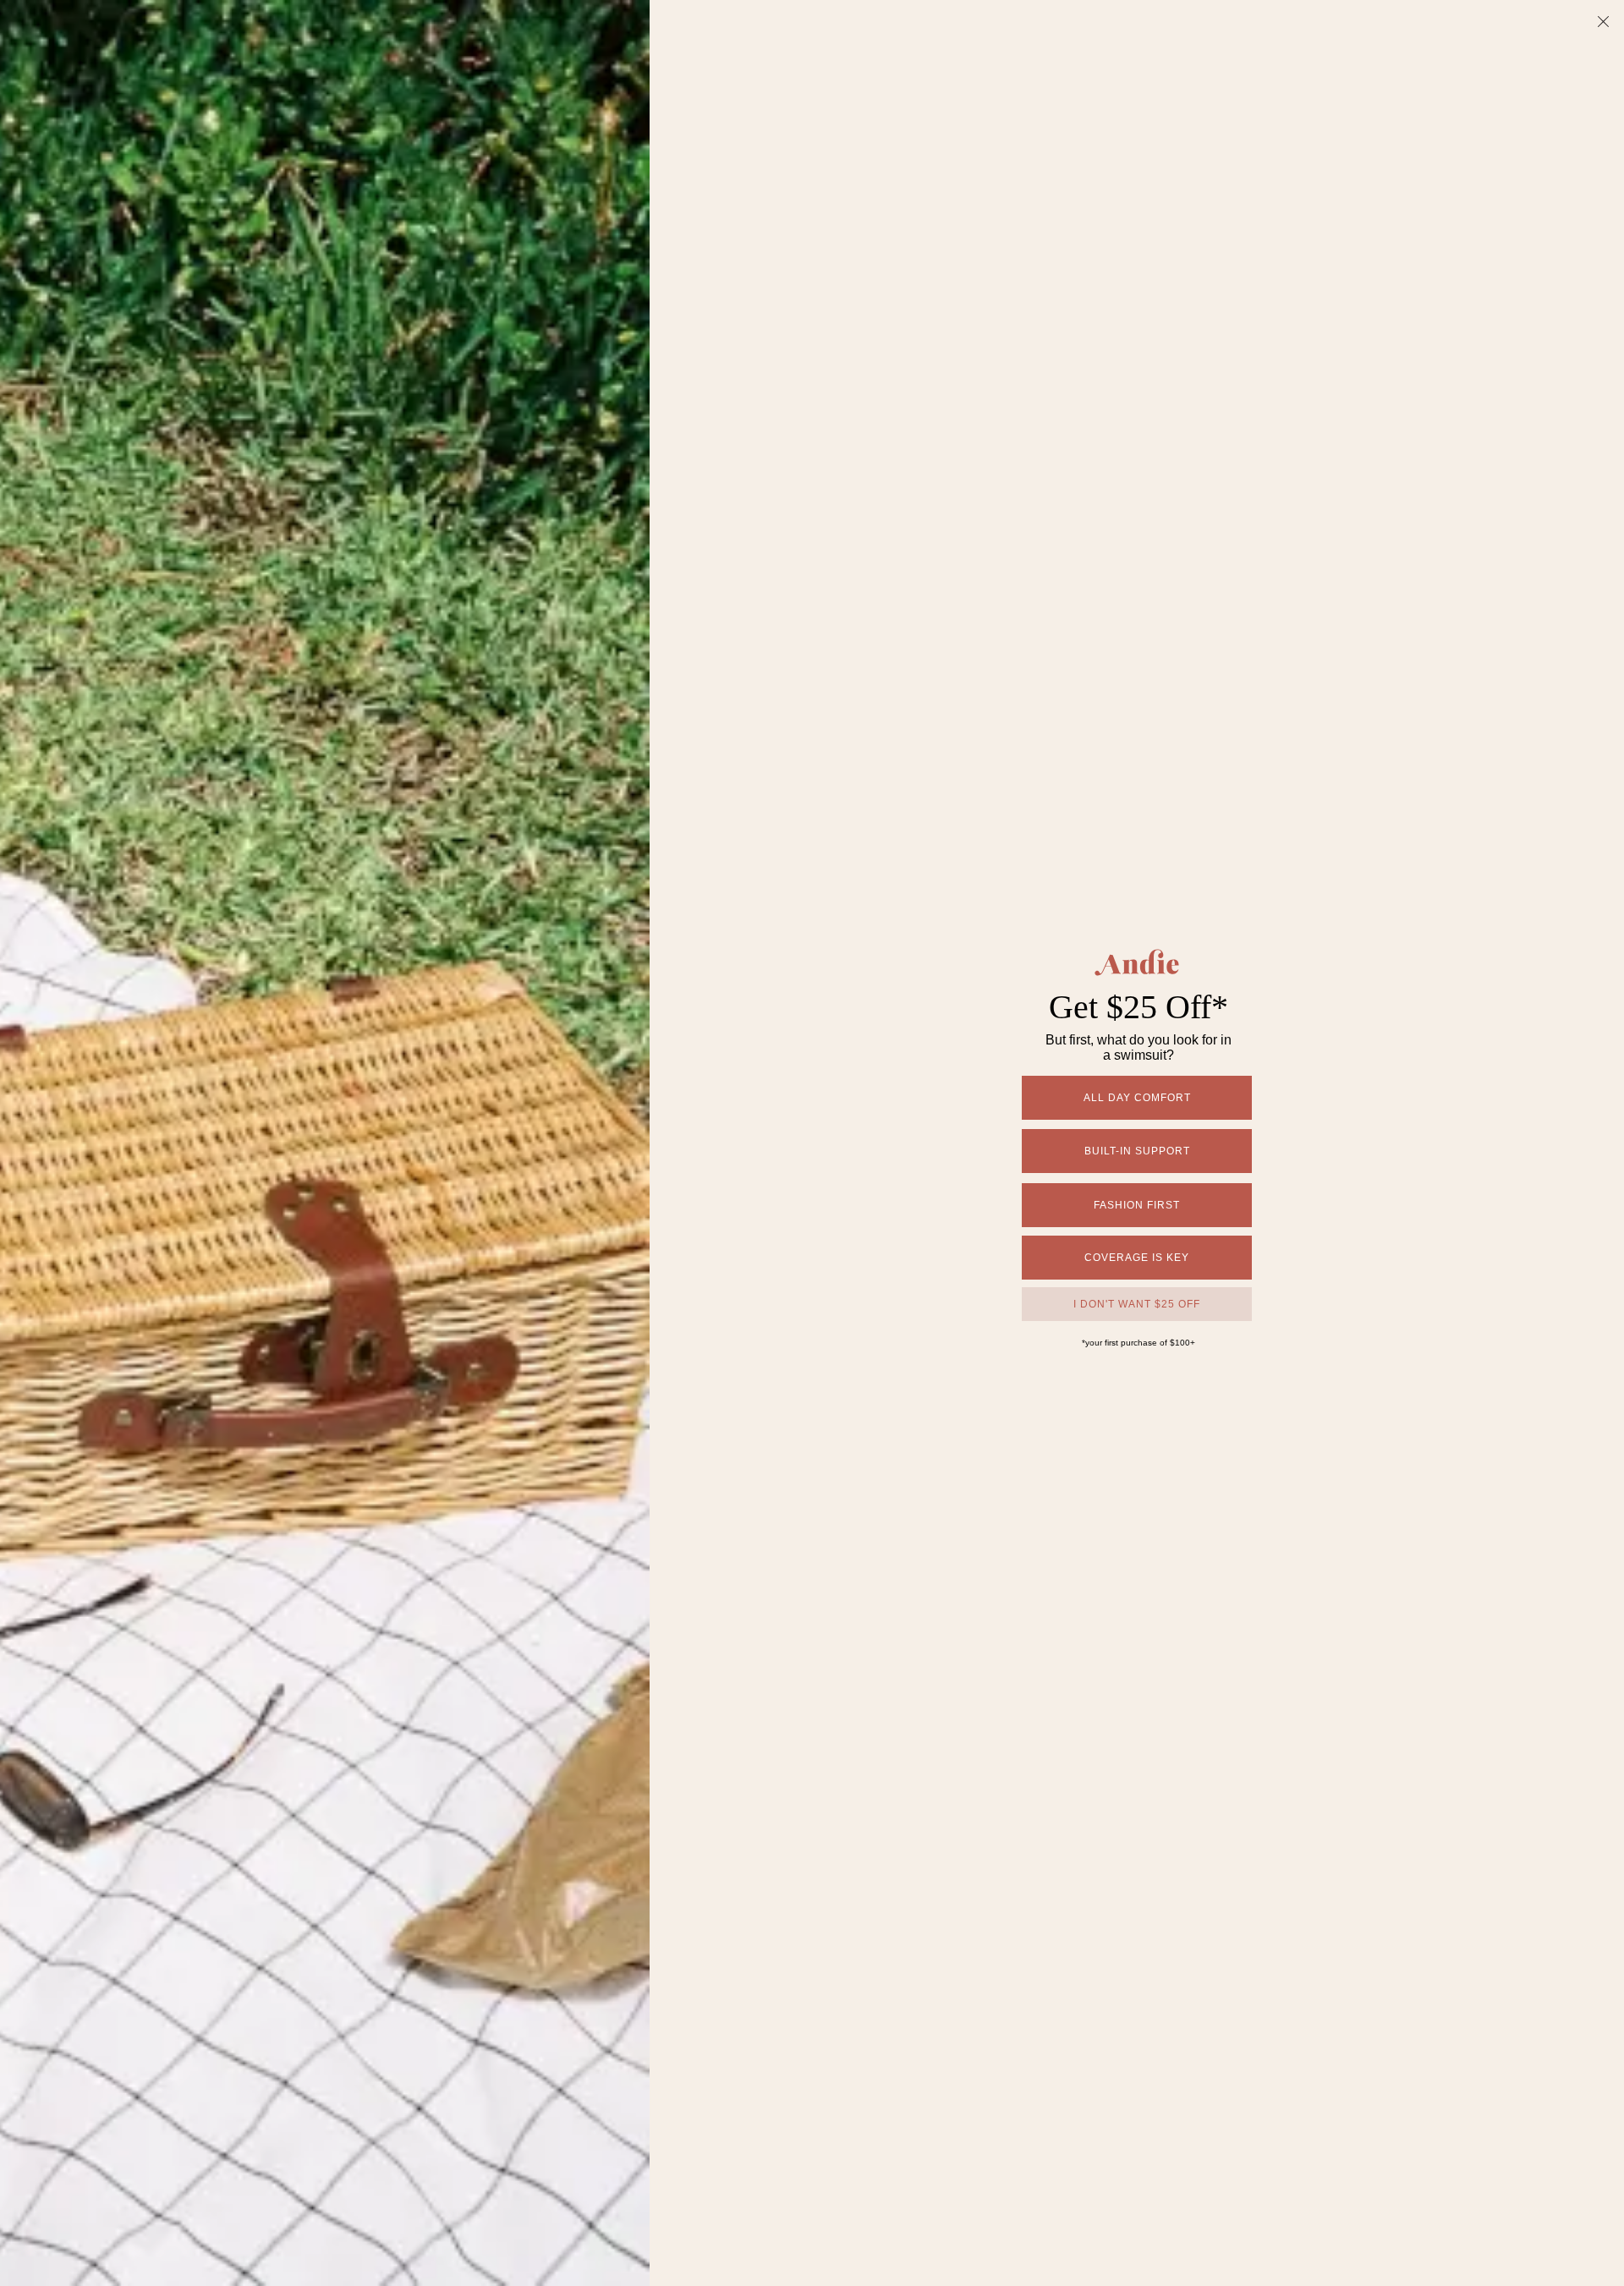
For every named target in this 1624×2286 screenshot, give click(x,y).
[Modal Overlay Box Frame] (812, 1143)
